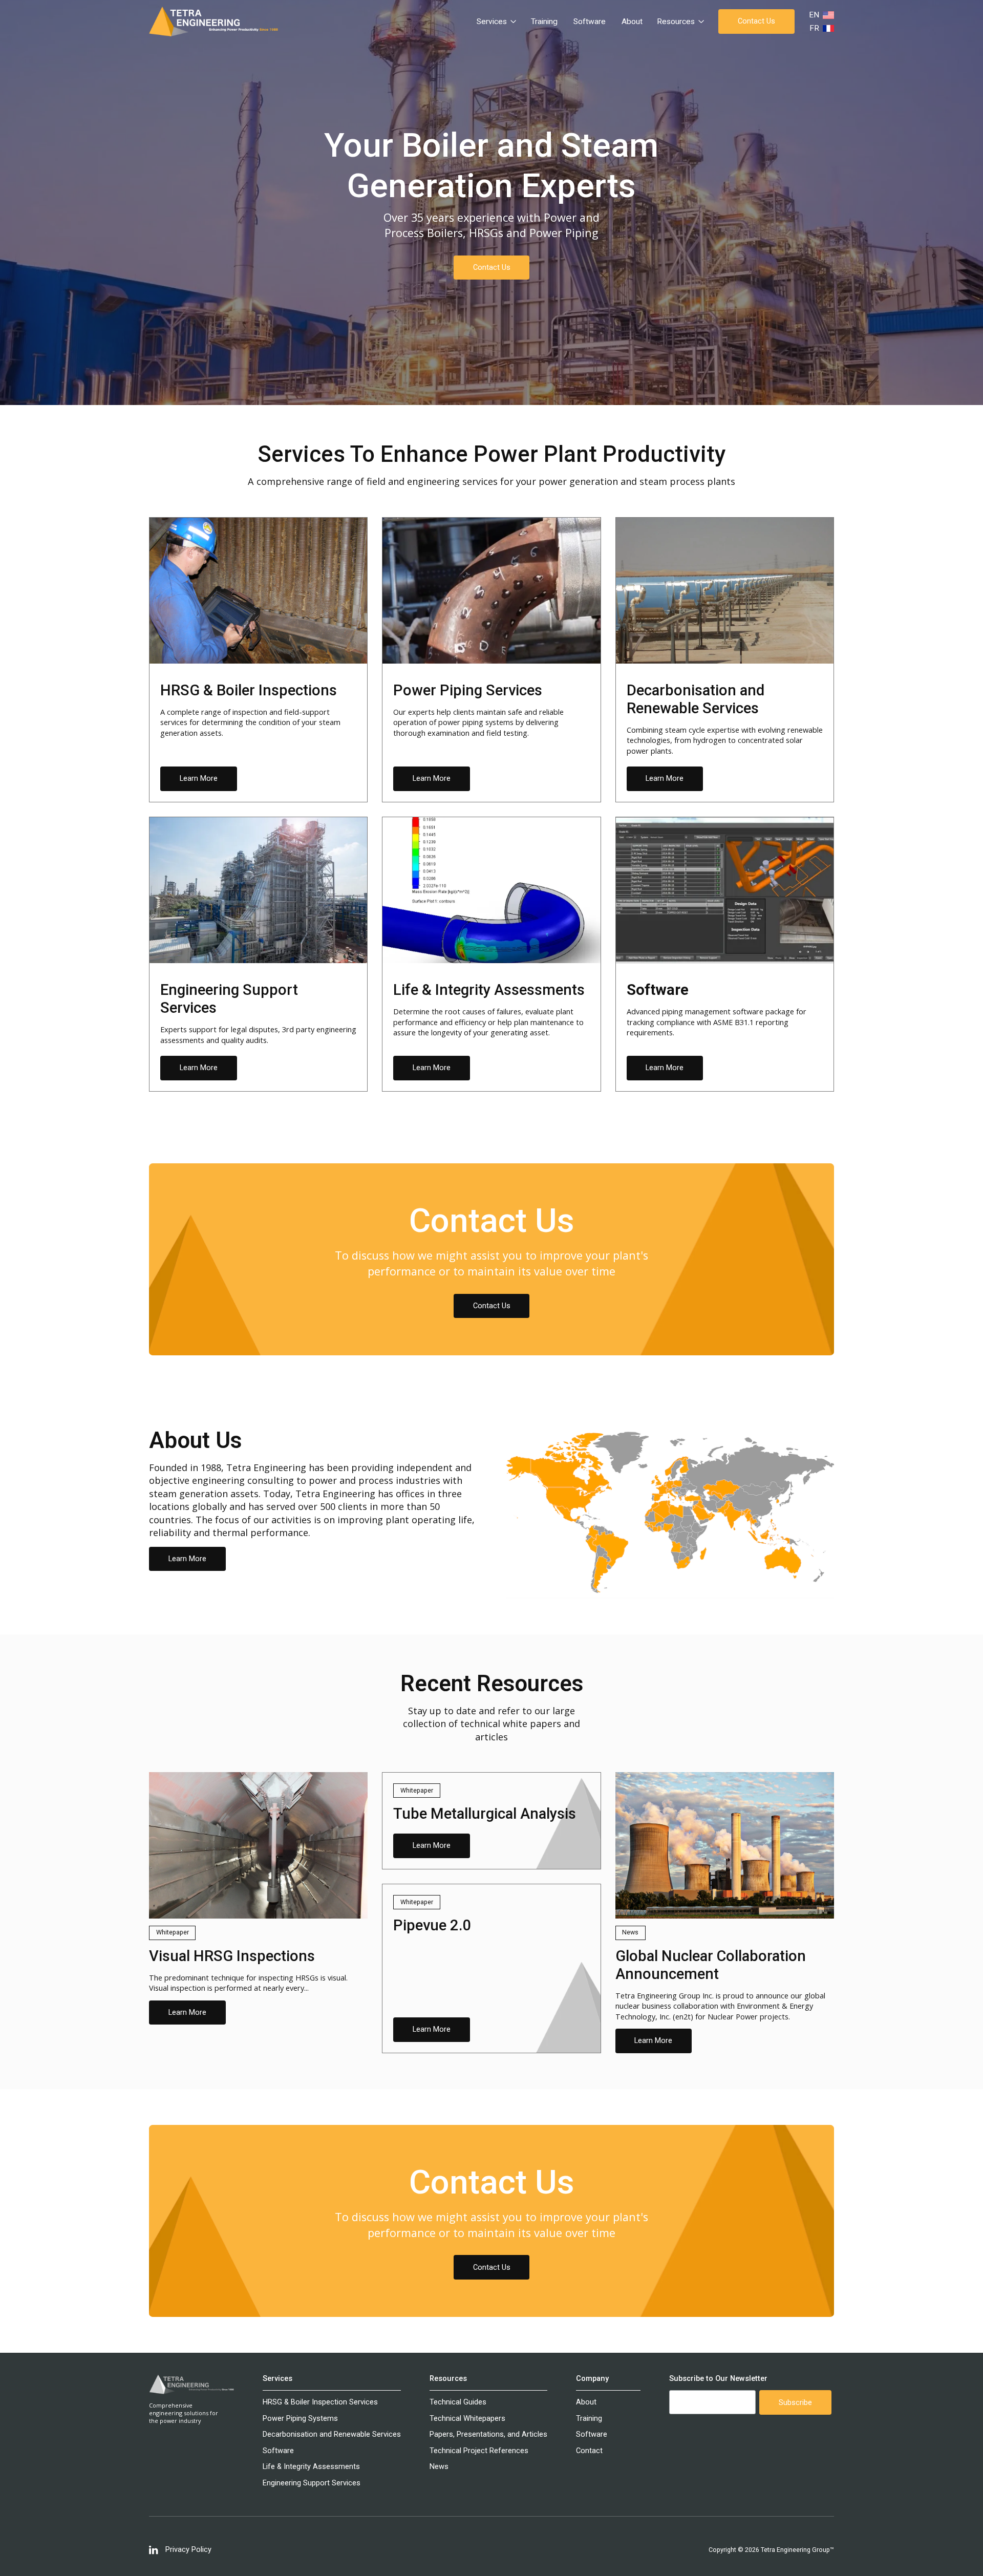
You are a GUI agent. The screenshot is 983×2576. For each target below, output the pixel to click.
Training (544, 22)
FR (814, 28)
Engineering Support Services (312, 2483)
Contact (589, 2451)
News (439, 2467)
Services (277, 2379)
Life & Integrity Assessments (311, 2467)
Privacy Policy (188, 2550)
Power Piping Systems (300, 2419)
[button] (497, 22)
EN (814, 15)
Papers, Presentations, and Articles (488, 2434)
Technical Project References (479, 2451)
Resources (448, 2379)
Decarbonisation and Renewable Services (332, 2434)
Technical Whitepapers (467, 2419)
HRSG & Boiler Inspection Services (320, 2402)
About (632, 22)
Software (590, 22)
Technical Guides (458, 2402)
